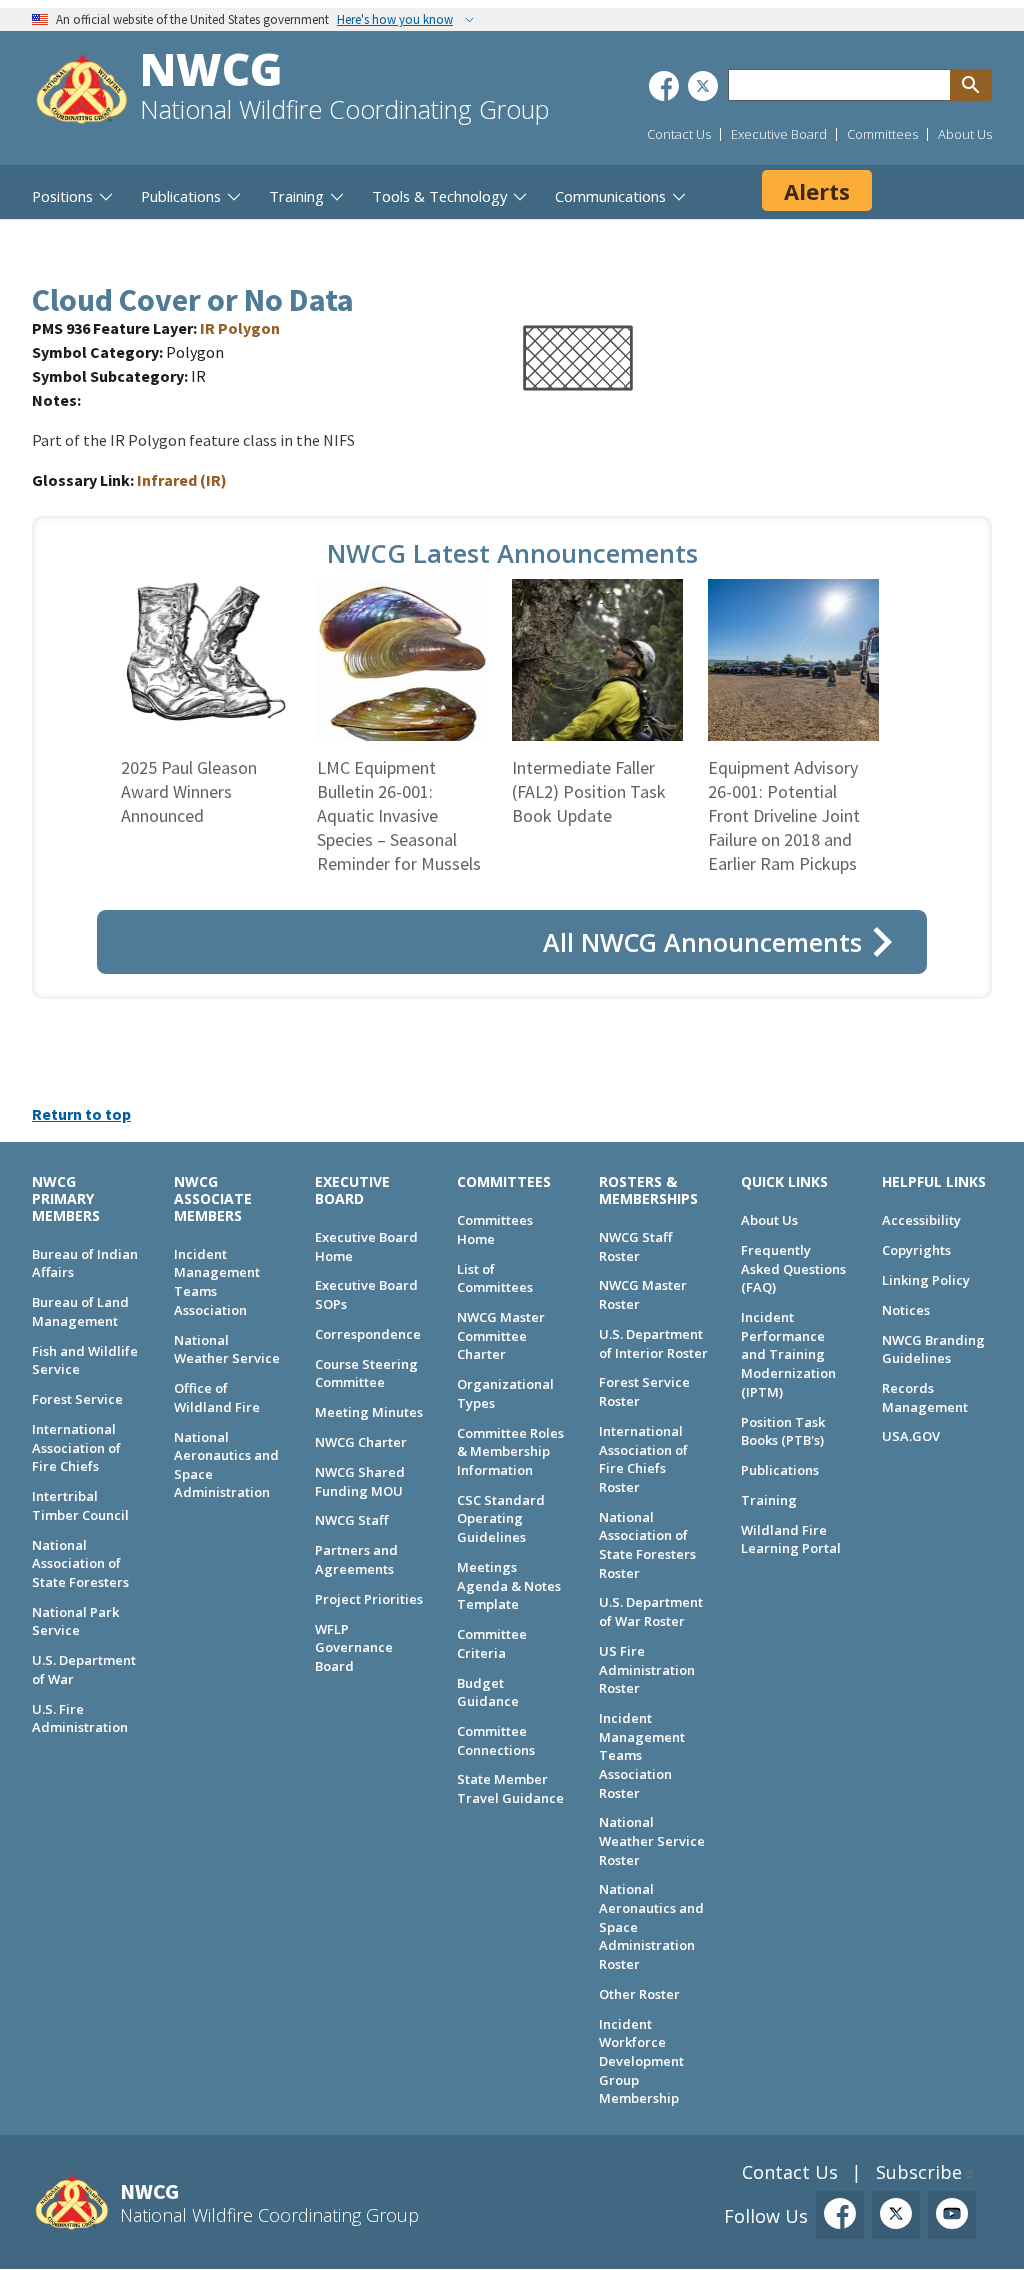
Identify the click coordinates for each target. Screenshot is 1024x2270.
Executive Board (779, 134)
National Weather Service (227, 1349)
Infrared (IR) (182, 480)
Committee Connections (496, 1740)
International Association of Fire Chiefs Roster (643, 1459)
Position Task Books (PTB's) (783, 1431)
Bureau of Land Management (80, 1311)
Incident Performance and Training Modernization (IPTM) (788, 1354)
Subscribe (919, 2172)
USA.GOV (911, 1436)
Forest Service (77, 1399)
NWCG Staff (351, 1520)
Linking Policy (926, 1280)
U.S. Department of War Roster (651, 1611)
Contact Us (679, 134)
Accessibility (921, 1220)
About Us (965, 134)
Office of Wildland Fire (217, 1397)
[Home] (82, 91)
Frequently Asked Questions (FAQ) (793, 1268)
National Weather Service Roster (652, 1840)
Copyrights (916, 1250)
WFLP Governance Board (354, 1647)
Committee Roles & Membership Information (510, 1451)
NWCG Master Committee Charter (501, 1335)
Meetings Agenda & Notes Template (509, 1585)
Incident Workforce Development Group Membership (641, 2061)
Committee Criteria (492, 1643)
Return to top (81, 1114)
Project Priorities (369, 1599)
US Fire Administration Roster (647, 1669)
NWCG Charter (361, 1442)
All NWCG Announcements (702, 942)
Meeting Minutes (369, 1412)
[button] (578, 395)
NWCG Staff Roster (635, 1246)
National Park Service (75, 1621)
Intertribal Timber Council (80, 1505)
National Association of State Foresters (80, 1563)
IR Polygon (240, 328)
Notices (906, 1310)
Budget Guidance (488, 1692)
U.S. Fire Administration (80, 1718)
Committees (882, 134)
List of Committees (495, 1278)
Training (769, 1500)
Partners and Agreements (356, 1559)
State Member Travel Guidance (510, 1788)
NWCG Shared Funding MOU (360, 1481)
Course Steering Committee (366, 1373)
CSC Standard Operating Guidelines (501, 1518)
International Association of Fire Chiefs (76, 1447)
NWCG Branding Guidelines (933, 1349)
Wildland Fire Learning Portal (791, 1539)
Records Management (925, 1397)
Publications (780, 1470)
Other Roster (639, 1994)
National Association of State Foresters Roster (647, 1545)
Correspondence (368, 1334)
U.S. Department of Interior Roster (653, 1343)
